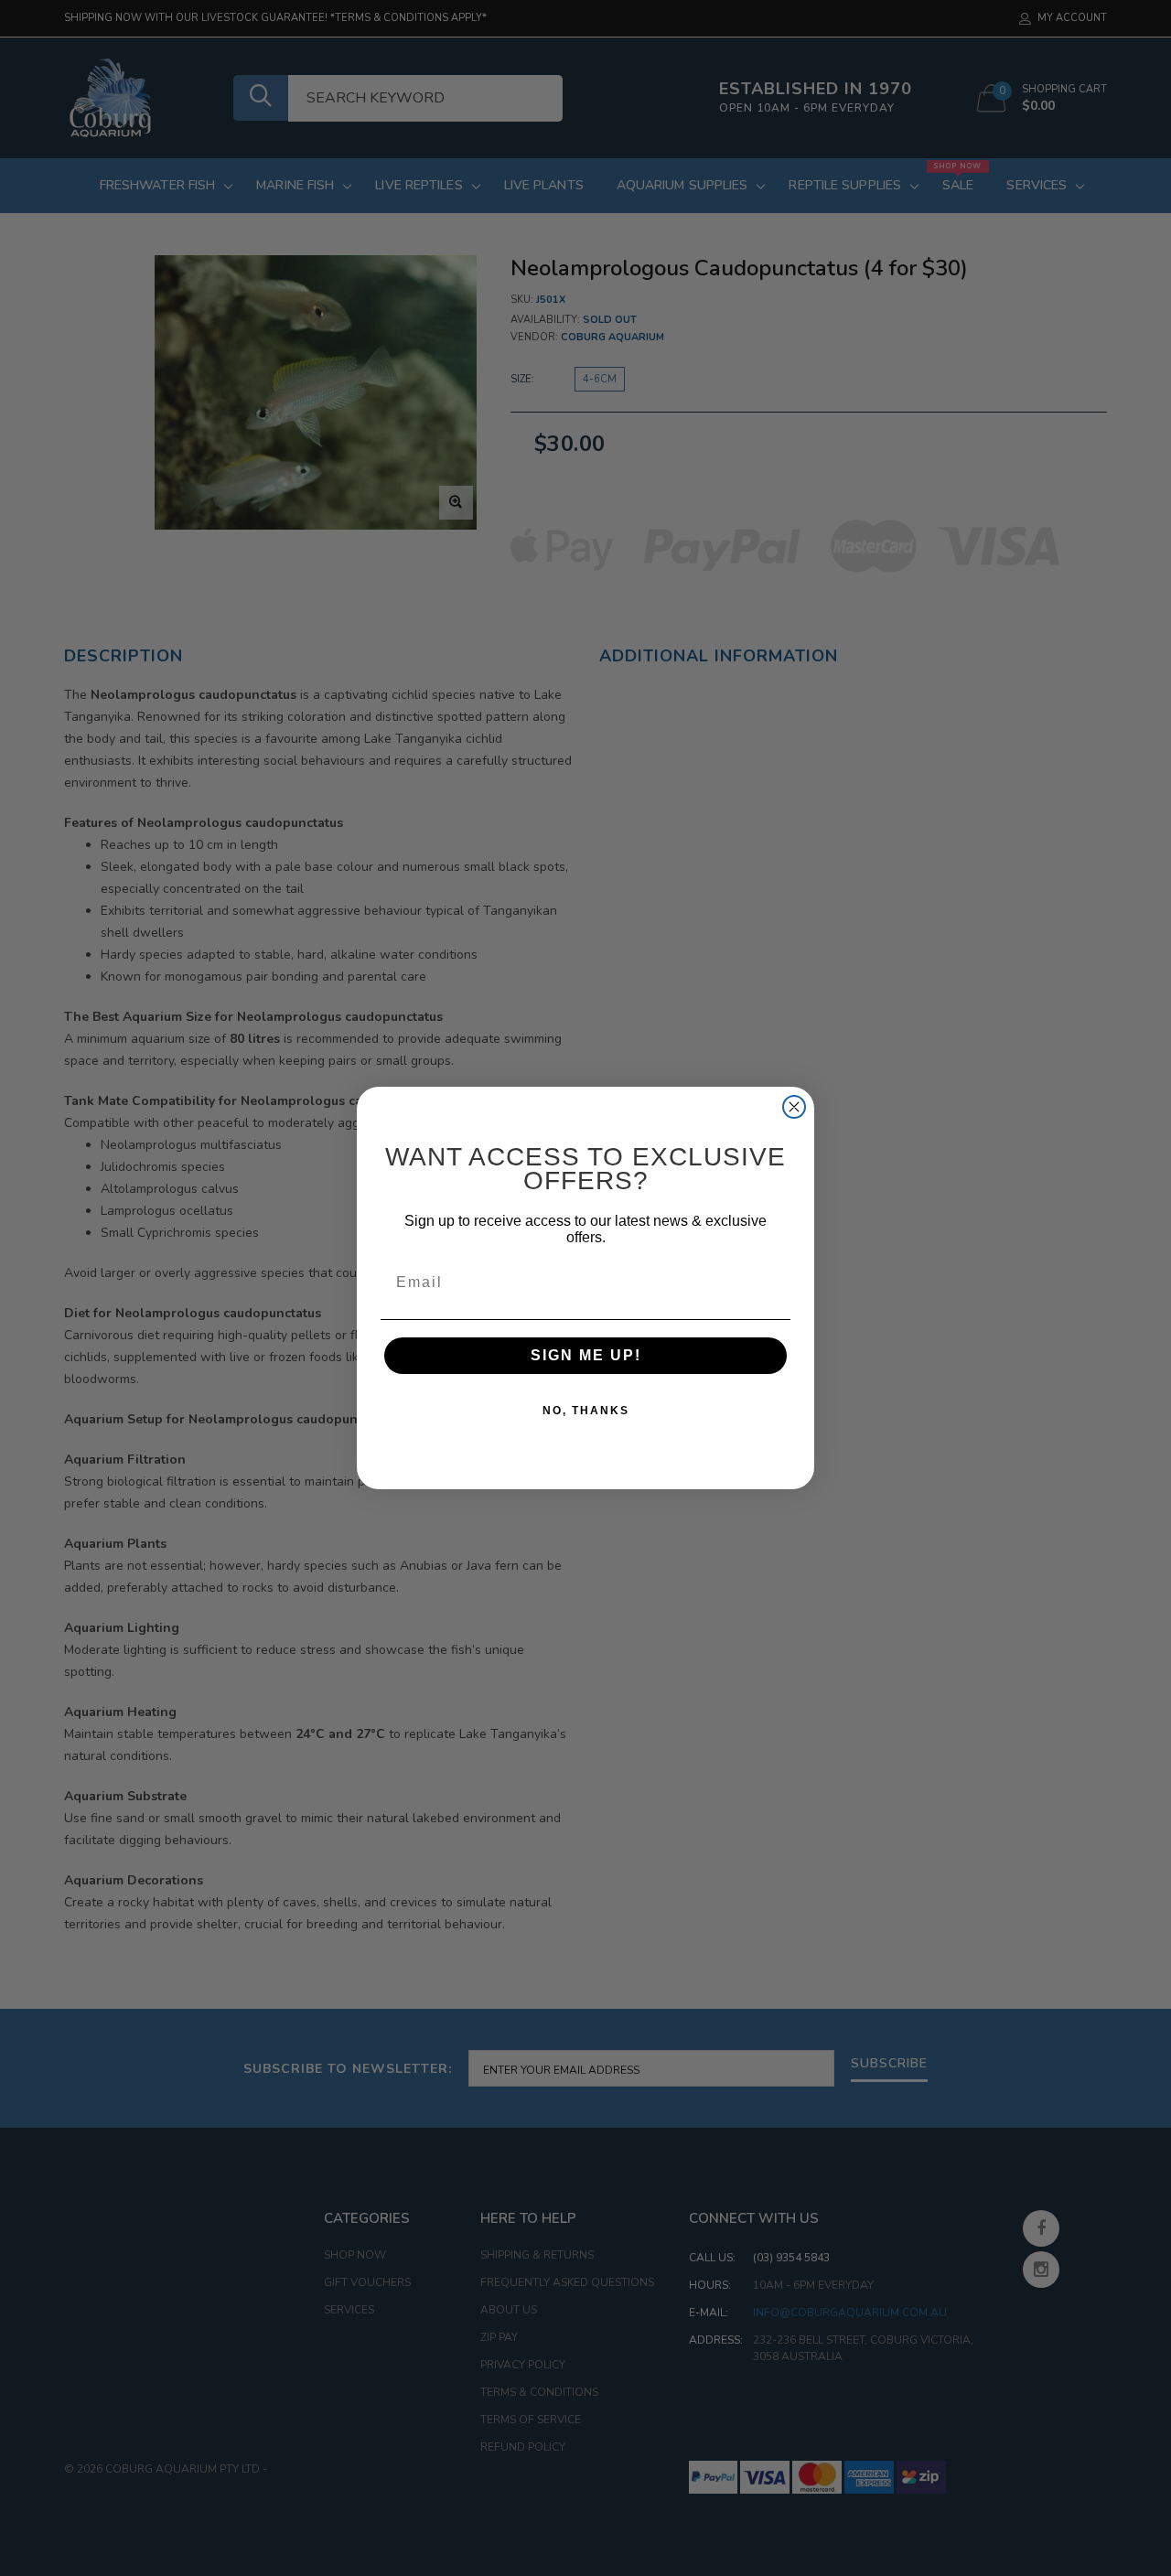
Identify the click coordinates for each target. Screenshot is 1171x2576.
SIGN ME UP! (586, 1355)
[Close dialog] (794, 1107)
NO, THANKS (586, 1411)
